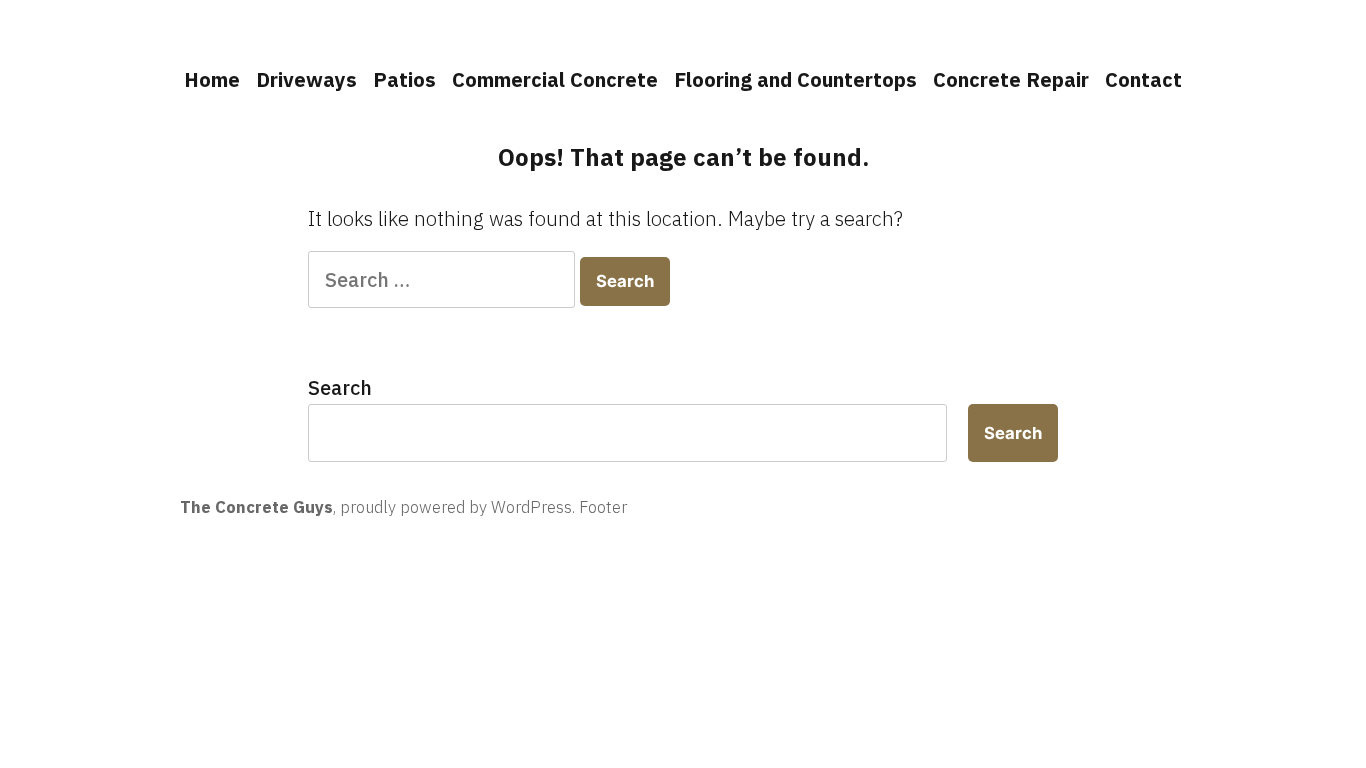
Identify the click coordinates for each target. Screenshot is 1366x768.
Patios (404, 79)
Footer (603, 507)
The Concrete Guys (256, 507)
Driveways (306, 79)
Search (340, 387)
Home (212, 79)
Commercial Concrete (555, 79)
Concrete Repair (1011, 79)
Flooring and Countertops (795, 79)
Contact (1143, 79)
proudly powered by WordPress (456, 507)
